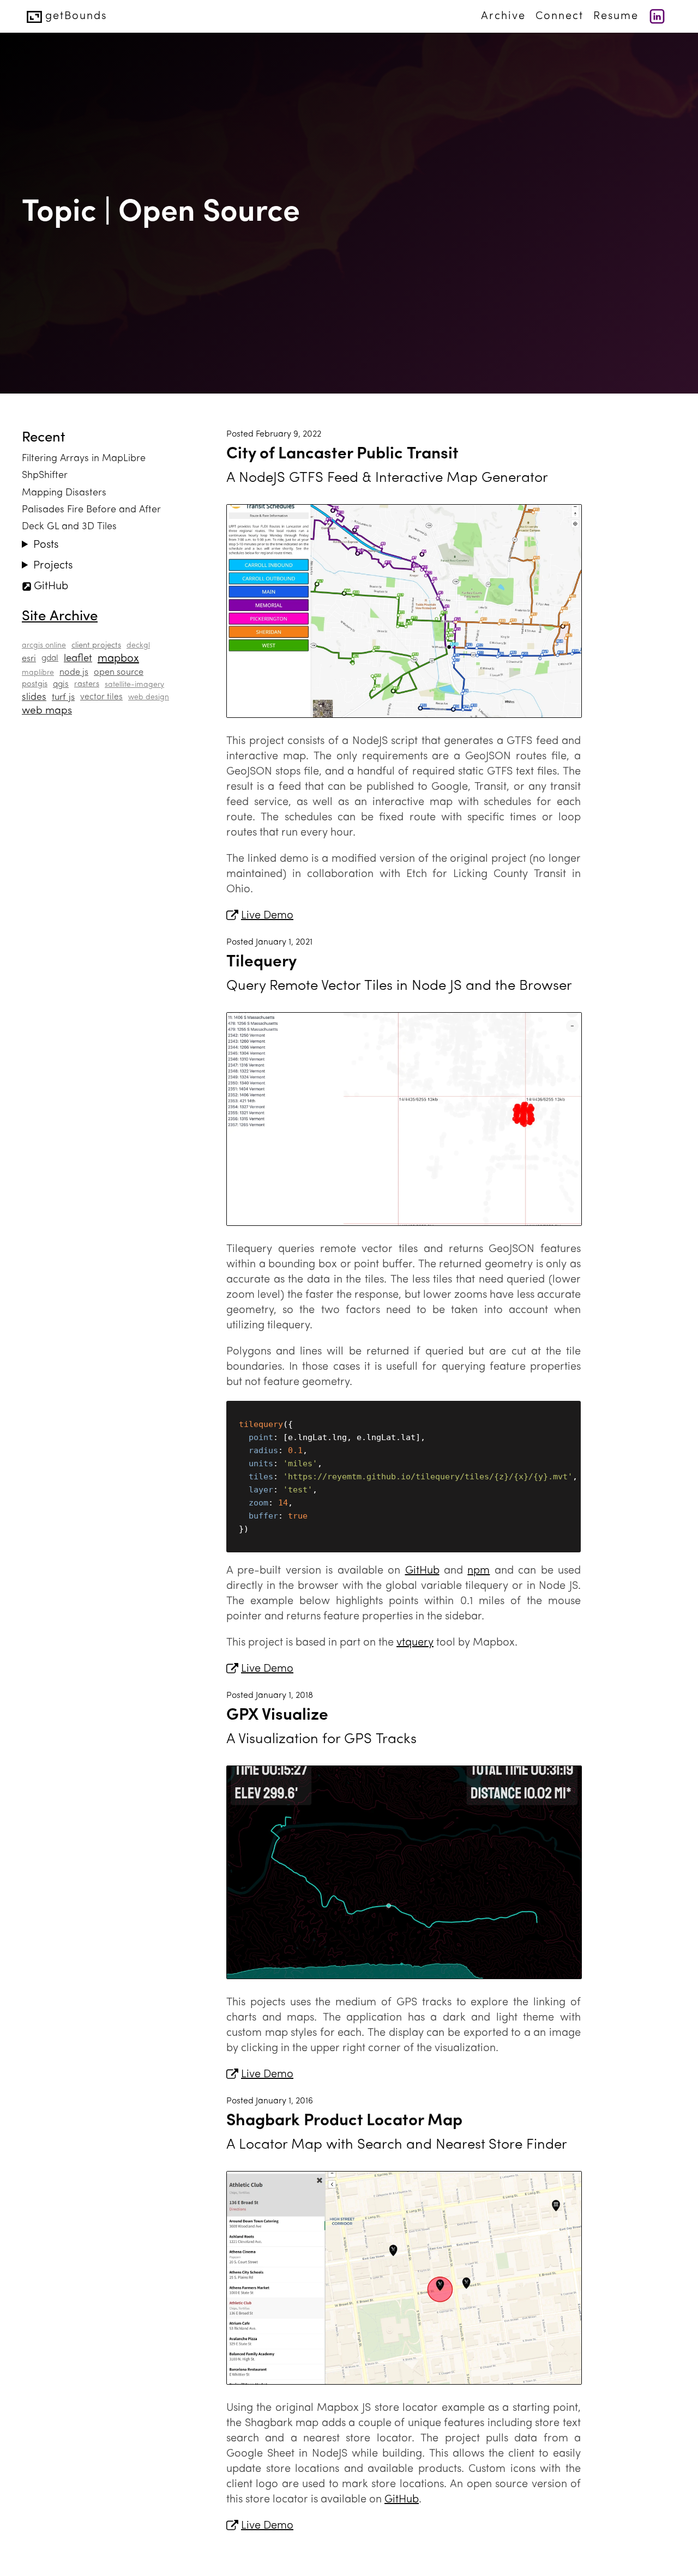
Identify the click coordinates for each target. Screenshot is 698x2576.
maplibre (38, 673)
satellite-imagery (134, 685)
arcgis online (44, 646)
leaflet (78, 659)
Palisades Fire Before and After (91, 510)
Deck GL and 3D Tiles (69, 527)
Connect (559, 16)
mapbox (118, 659)
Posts (46, 545)
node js (74, 673)
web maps (47, 711)
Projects (53, 566)
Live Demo (267, 916)
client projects (96, 646)
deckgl (138, 646)
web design (149, 697)
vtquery (415, 1643)
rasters (87, 684)
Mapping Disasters (64, 493)
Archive (503, 16)
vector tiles (101, 697)
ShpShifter (45, 476)
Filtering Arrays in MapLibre (84, 459)
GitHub (51, 586)
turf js (63, 697)
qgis (61, 685)
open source (119, 673)
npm (479, 1571)
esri (29, 659)
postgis (35, 684)
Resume (616, 16)
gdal (50, 658)
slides (34, 697)
